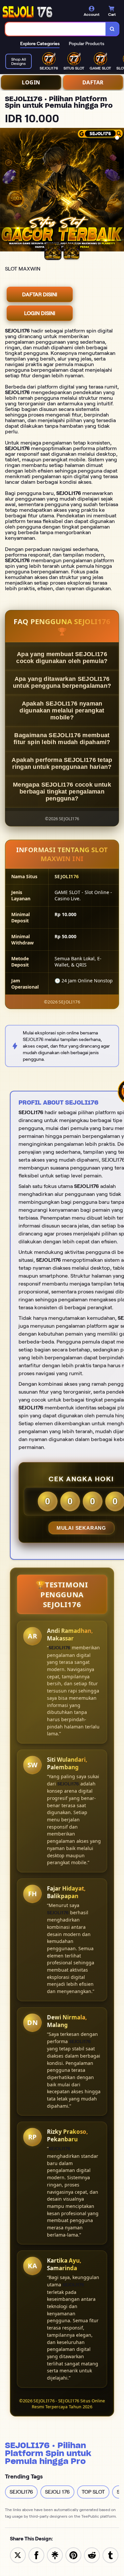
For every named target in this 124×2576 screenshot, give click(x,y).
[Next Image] (119, 191)
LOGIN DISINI (40, 313)
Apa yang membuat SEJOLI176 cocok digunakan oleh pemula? (62, 658)
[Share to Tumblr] (110, 2555)
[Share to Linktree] (55, 2555)
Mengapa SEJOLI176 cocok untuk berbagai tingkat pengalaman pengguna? (62, 792)
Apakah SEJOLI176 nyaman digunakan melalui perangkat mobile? (62, 710)
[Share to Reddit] (92, 2555)
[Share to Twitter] (18, 2555)
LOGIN (31, 82)
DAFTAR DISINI (40, 294)
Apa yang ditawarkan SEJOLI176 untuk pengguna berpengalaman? (62, 682)
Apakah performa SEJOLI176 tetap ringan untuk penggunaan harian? (62, 763)
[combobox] (56, 29)
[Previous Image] (5, 191)
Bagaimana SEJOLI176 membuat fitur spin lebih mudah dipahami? (62, 739)
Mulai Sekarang (81, 1528)
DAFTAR (93, 82)
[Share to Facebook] (36, 2555)
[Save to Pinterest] (73, 2555)
